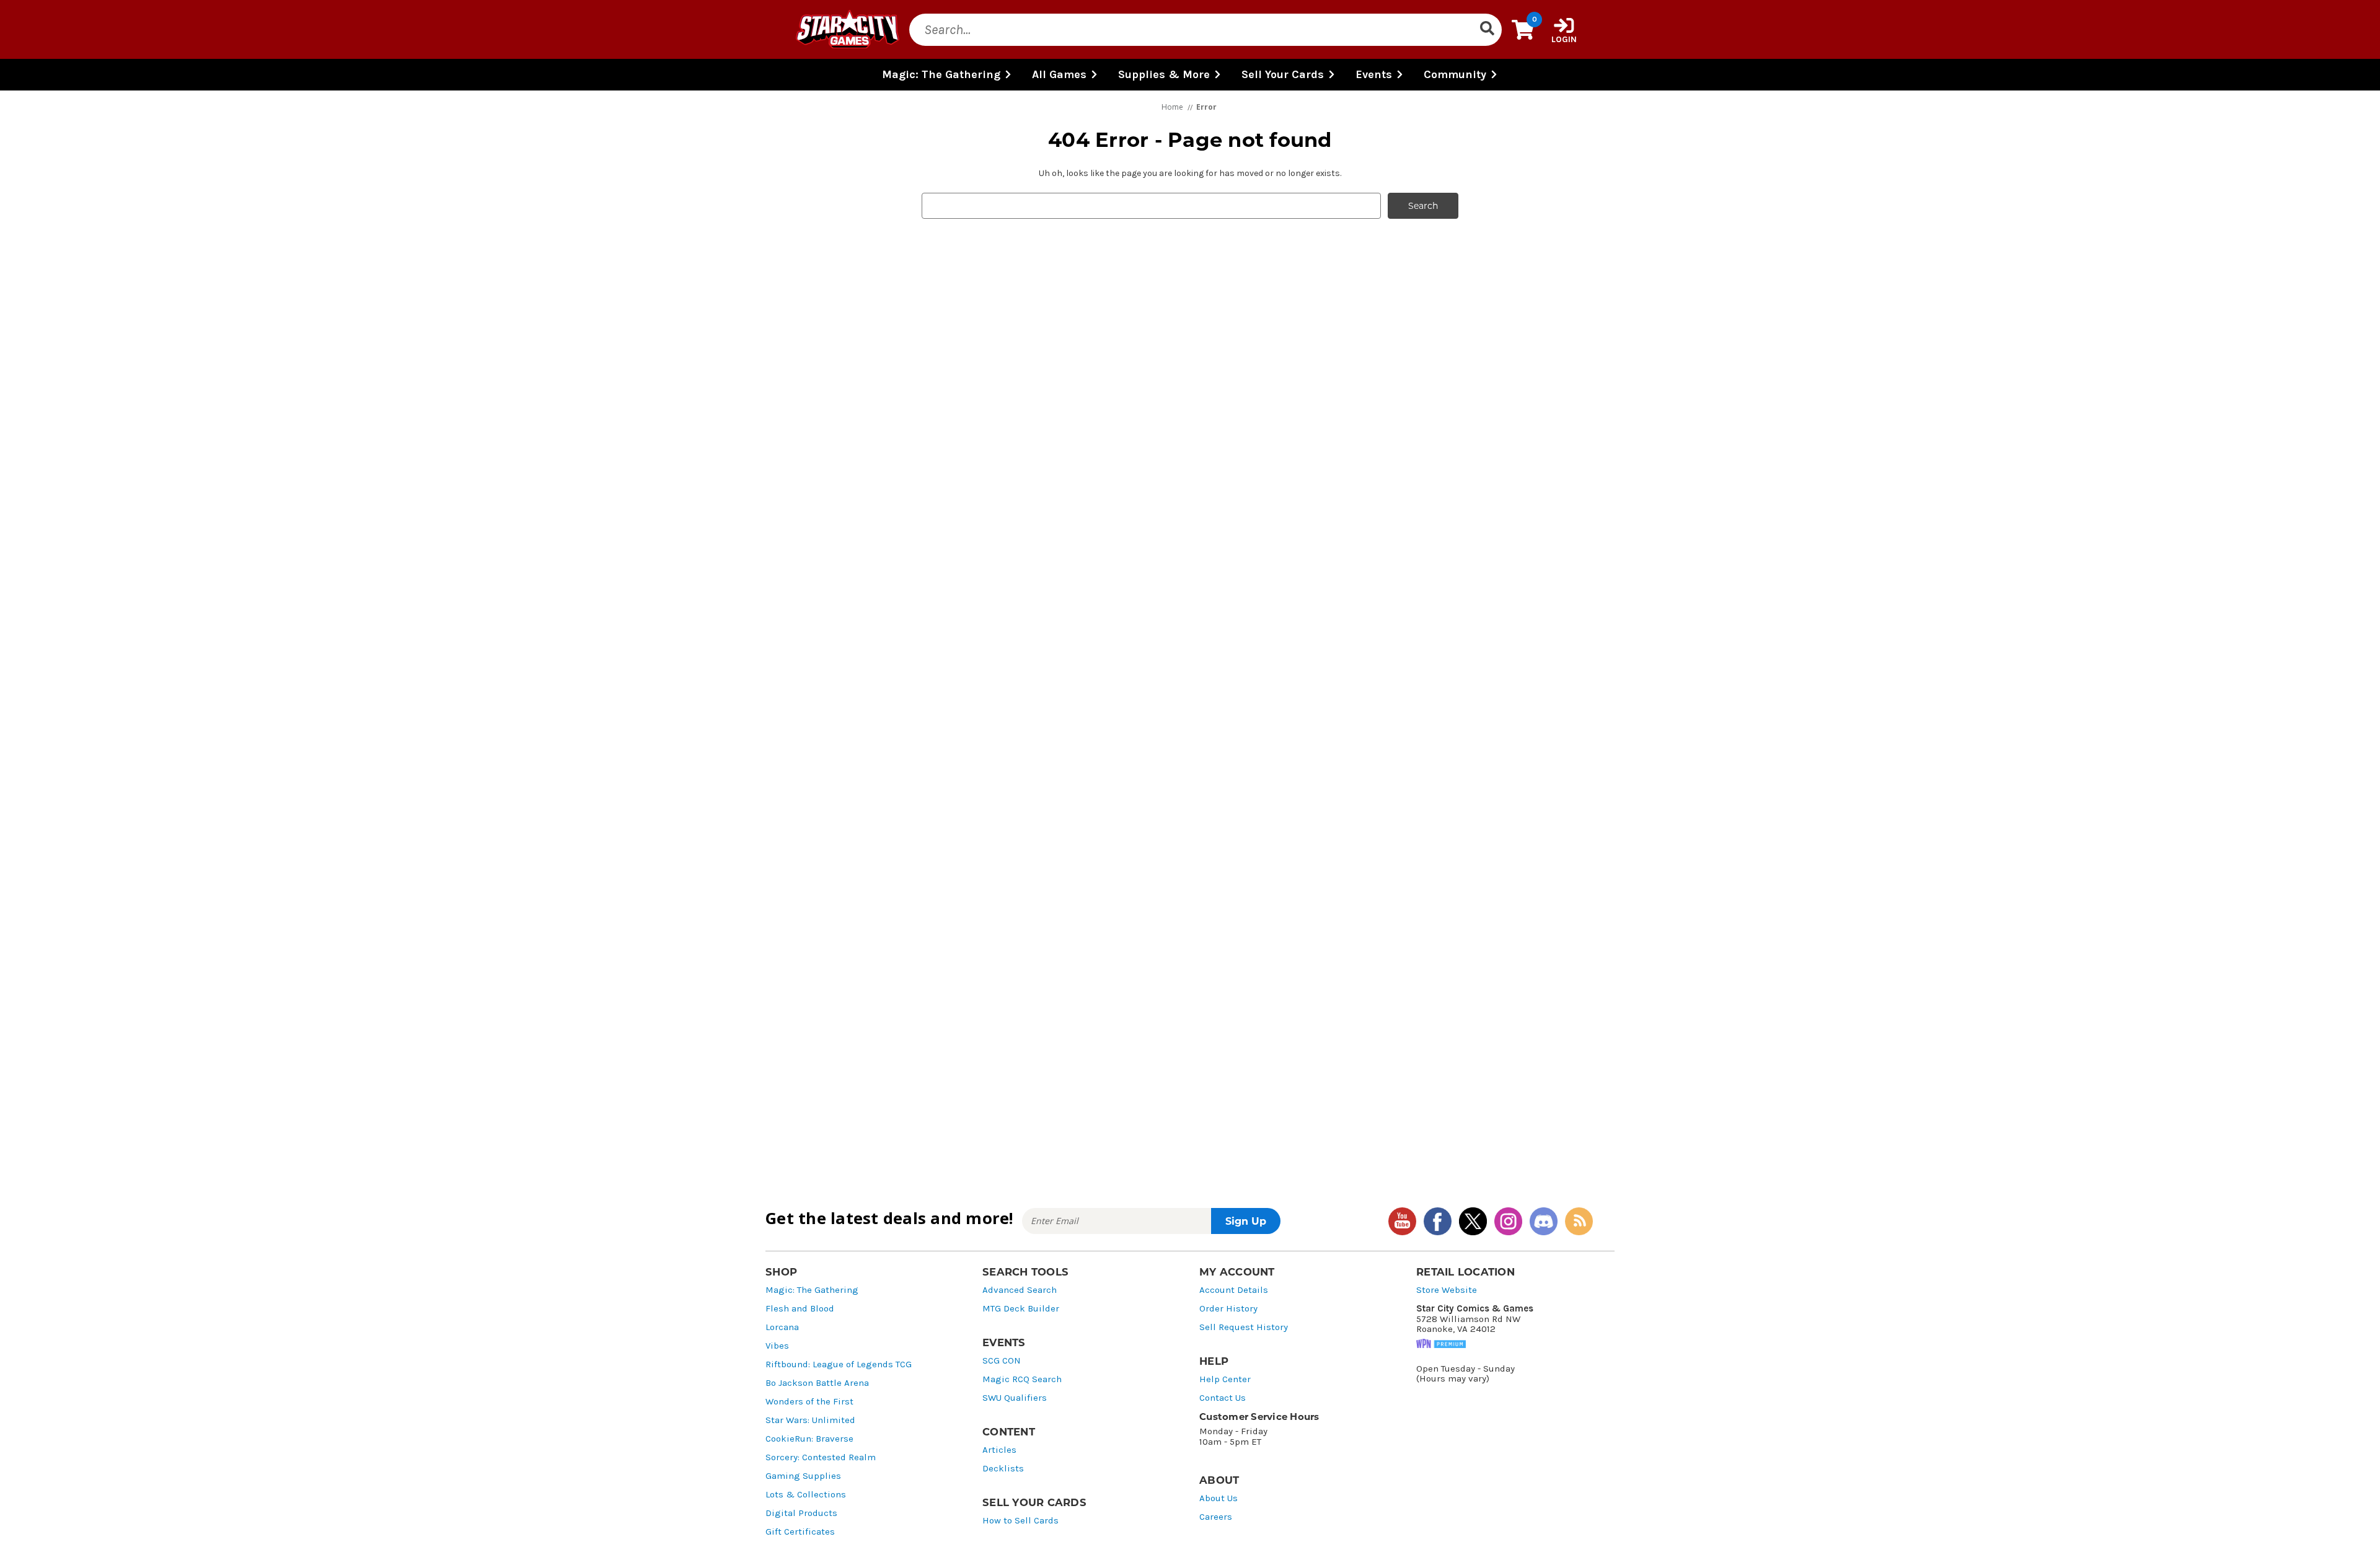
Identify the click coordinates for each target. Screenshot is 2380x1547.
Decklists (1003, 1469)
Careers (1216, 1517)
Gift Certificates (800, 1532)
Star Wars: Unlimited (810, 1420)
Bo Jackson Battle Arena (817, 1383)
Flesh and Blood (800, 1309)
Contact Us (1223, 1398)
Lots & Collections (806, 1495)
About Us (1219, 1498)
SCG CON (1002, 1361)
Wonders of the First (809, 1402)
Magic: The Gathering (812, 1290)
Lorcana (782, 1327)
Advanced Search (1020, 1290)
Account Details (1234, 1290)
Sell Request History (1244, 1327)
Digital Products (801, 1513)
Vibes (777, 1346)
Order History (1228, 1309)
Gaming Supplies (803, 1476)
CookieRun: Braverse (809, 1439)
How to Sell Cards (1020, 1521)
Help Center (1225, 1379)
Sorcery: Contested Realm (821, 1457)
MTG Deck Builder (1021, 1309)
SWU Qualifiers (1015, 1398)
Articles (999, 1450)
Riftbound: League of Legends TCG (839, 1364)
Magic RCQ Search (1022, 1379)
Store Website (1447, 1290)
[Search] (1487, 30)
